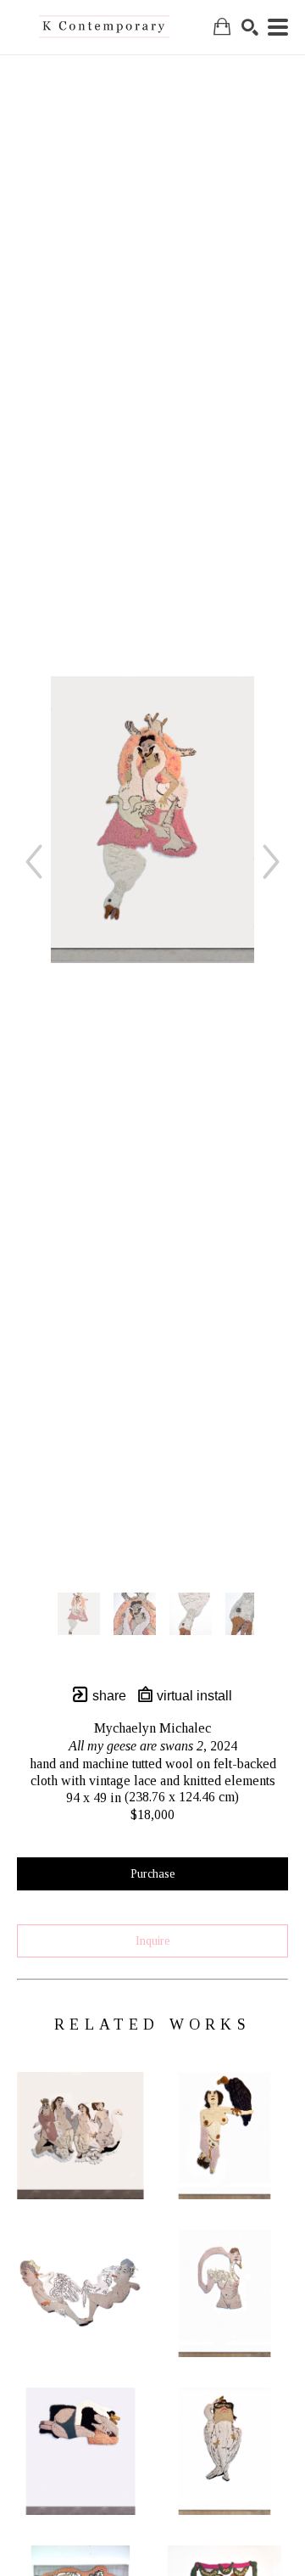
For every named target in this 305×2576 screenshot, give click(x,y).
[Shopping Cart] (222, 27)
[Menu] (278, 27)
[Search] (250, 27)
